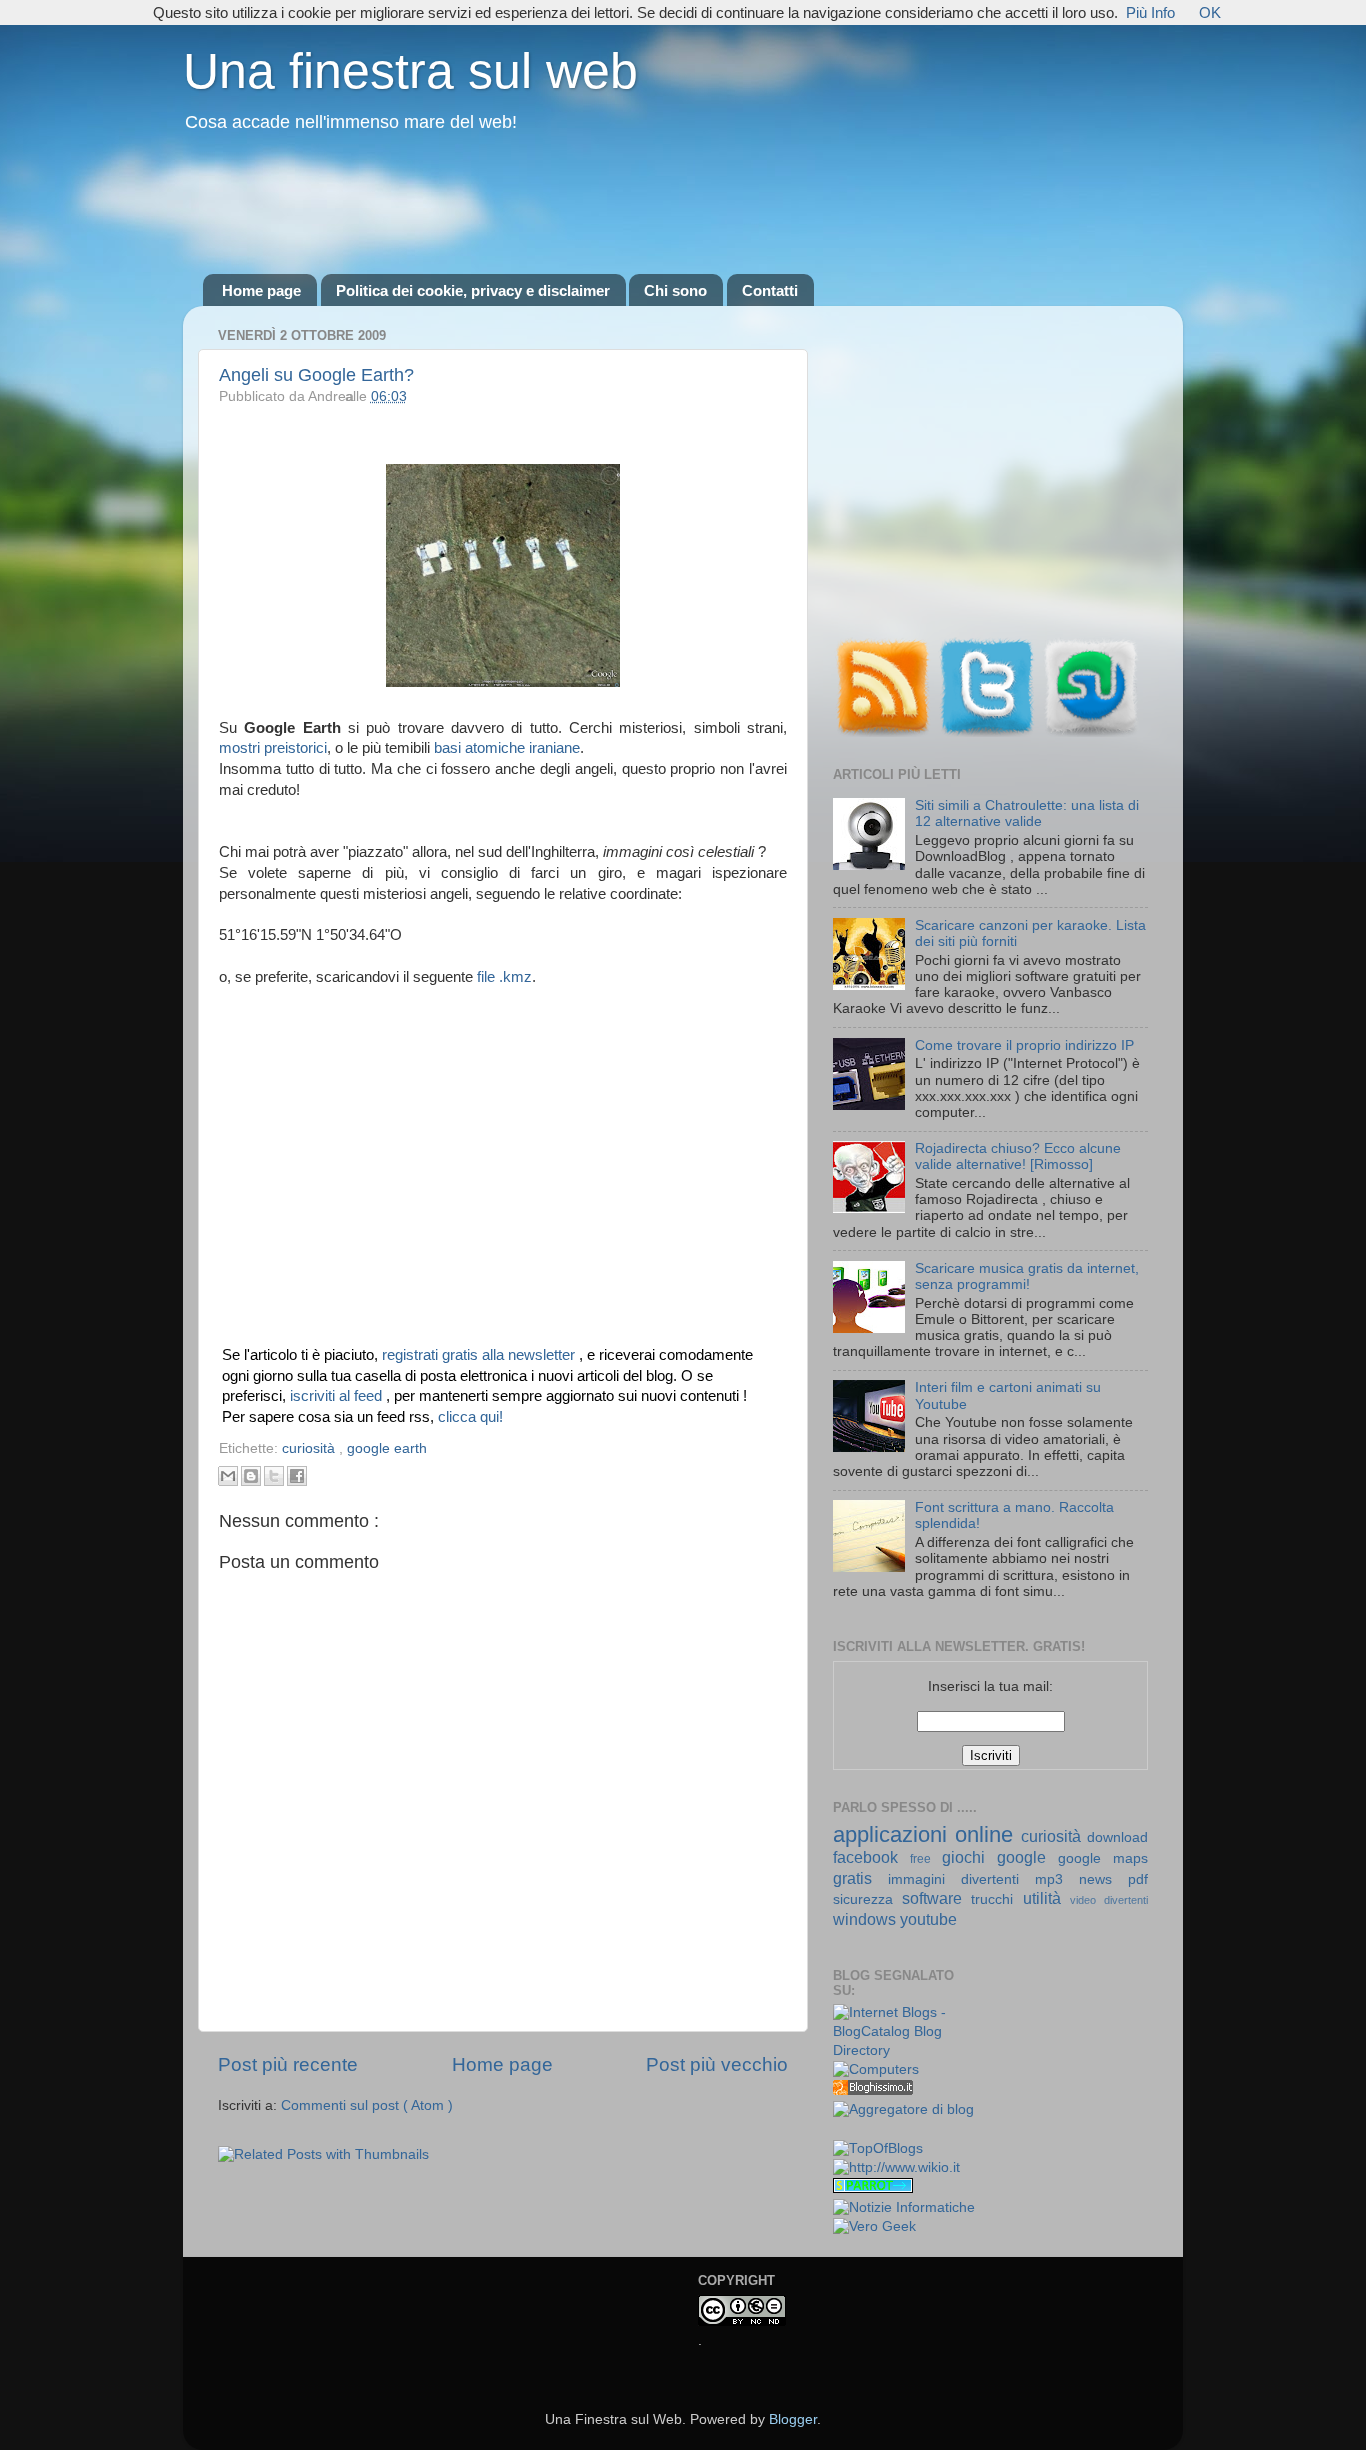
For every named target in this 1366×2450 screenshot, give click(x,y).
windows (866, 1919)
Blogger (793, 2419)
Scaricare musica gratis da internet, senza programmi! (1027, 1276)
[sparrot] (873, 2188)
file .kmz (504, 977)
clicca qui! (470, 1417)
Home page (261, 290)
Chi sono (675, 290)
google (1027, 1857)
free (926, 1859)
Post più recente (288, 2064)
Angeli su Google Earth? (316, 375)
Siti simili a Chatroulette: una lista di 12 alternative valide (1027, 813)
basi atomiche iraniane (507, 748)
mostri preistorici (273, 748)
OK (1210, 12)
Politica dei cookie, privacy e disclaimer (473, 290)
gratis (860, 1878)
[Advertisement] (683, 205)
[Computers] (876, 2069)
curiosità (310, 1448)
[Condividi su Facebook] (297, 1476)
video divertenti (1109, 1900)
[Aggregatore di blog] (903, 2109)
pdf (1138, 1879)
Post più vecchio (717, 2064)
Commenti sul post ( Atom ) (367, 2105)
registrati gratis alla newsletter (480, 1355)
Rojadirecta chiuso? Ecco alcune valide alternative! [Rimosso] (1018, 1156)
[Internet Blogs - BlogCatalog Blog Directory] (904, 2050)
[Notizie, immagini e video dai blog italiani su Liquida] (873, 2130)
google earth (387, 1448)
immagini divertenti (961, 1879)
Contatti (770, 290)
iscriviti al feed (338, 1396)
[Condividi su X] (274, 1476)
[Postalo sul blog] (251, 1476)
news (1103, 1879)
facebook (871, 1857)
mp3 (1057, 1879)
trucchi (996, 1899)
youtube (928, 1919)
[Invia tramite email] (228, 1476)
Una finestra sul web (410, 71)
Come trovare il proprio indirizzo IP (1024, 1045)
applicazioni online (927, 1834)
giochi (969, 1857)
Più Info (1150, 12)
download (1117, 1837)
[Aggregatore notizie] (873, 2090)
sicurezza (867, 1899)
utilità (1046, 1898)
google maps (1103, 1858)
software (936, 1898)
